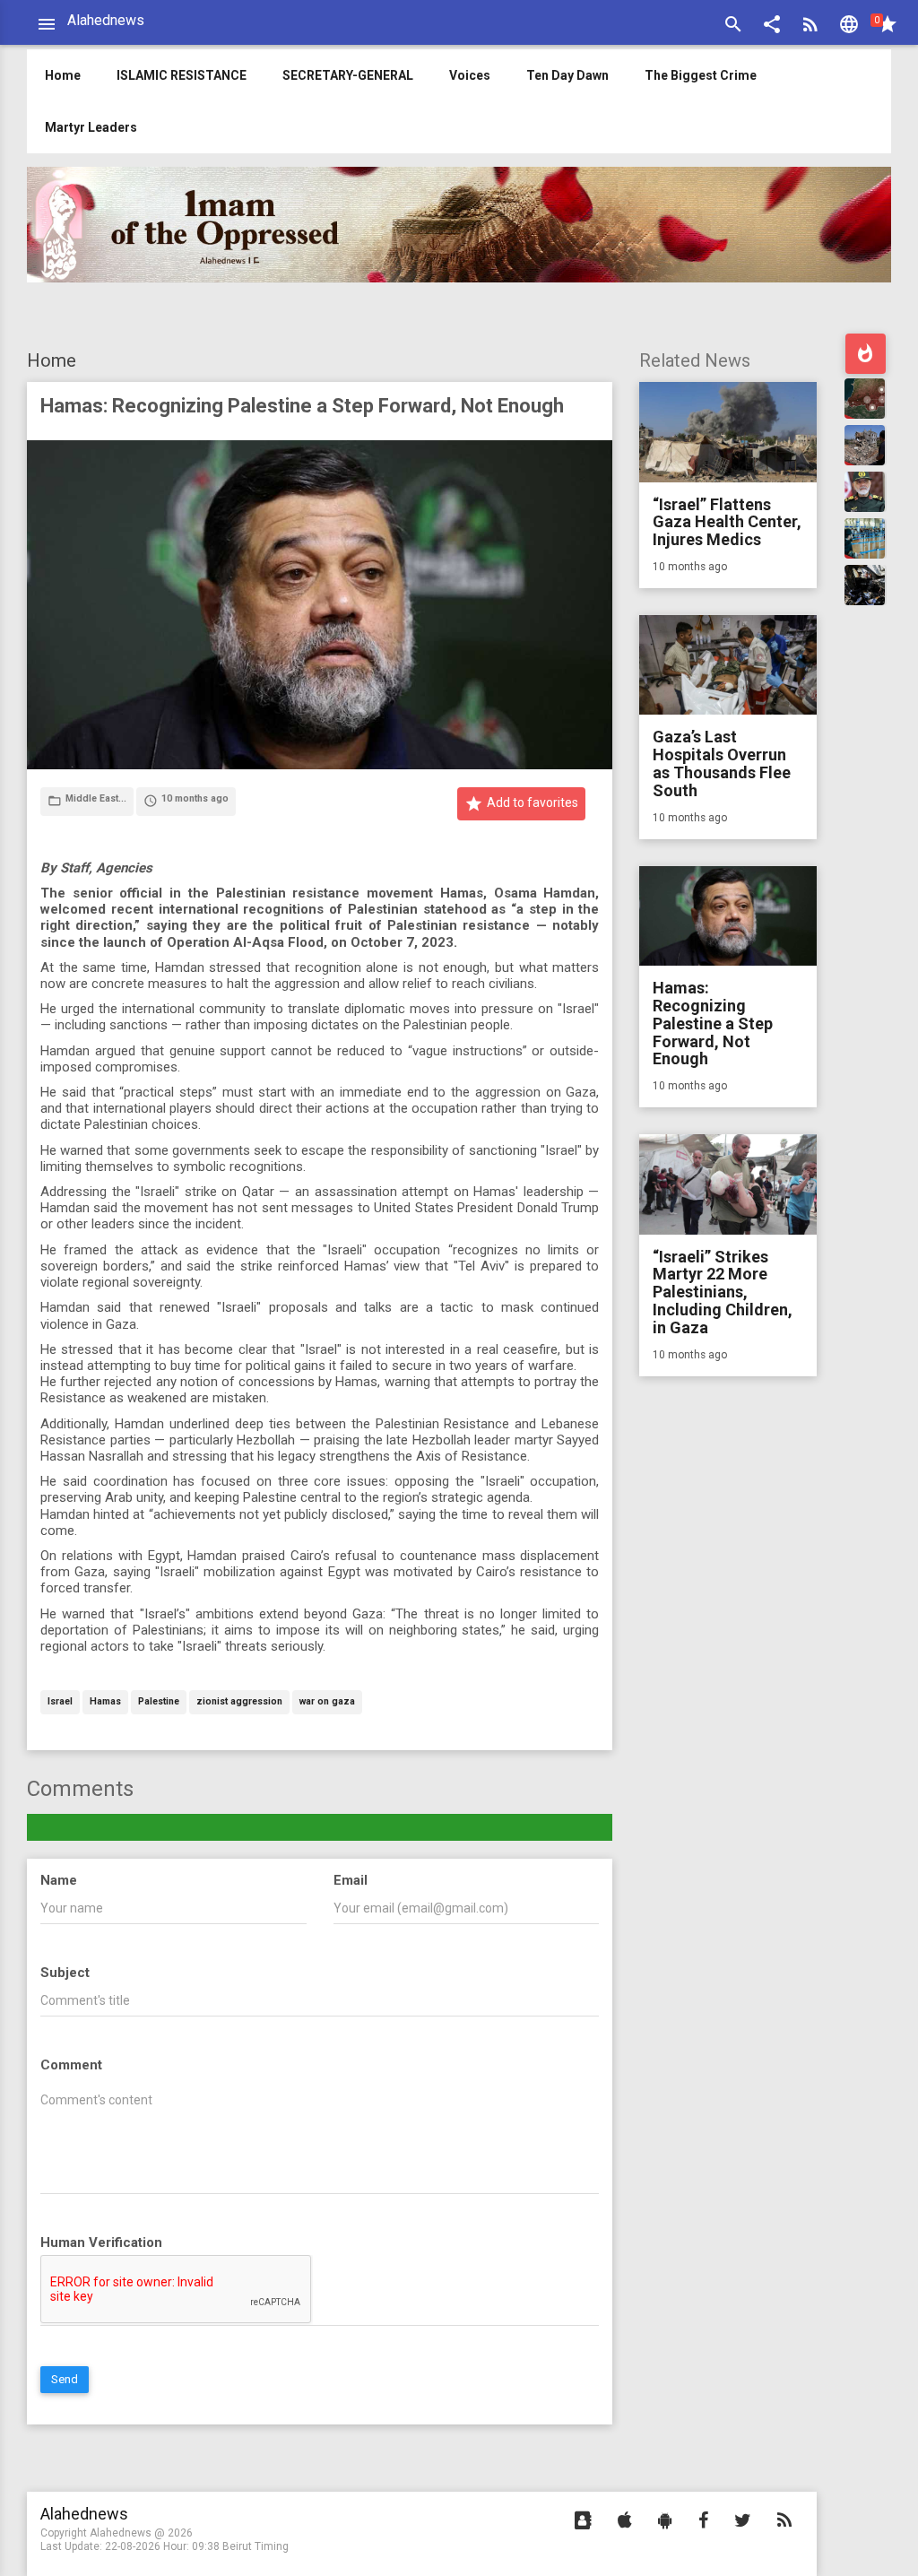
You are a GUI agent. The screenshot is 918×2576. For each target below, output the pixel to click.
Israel (60, 1702)
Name (59, 1880)
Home (52, 360)
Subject (65, 1973)
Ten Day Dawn (567, 75)
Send (65, 2379)
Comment (71, 2065)
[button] (772, 26)
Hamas (105, 1702)
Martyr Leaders (91, 127)
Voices (470, 75)
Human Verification (101, 2242)
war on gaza (327, 1702)
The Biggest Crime (701, 75)
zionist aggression (239, 1702)
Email (351, 1880)
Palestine (159, 1702)
